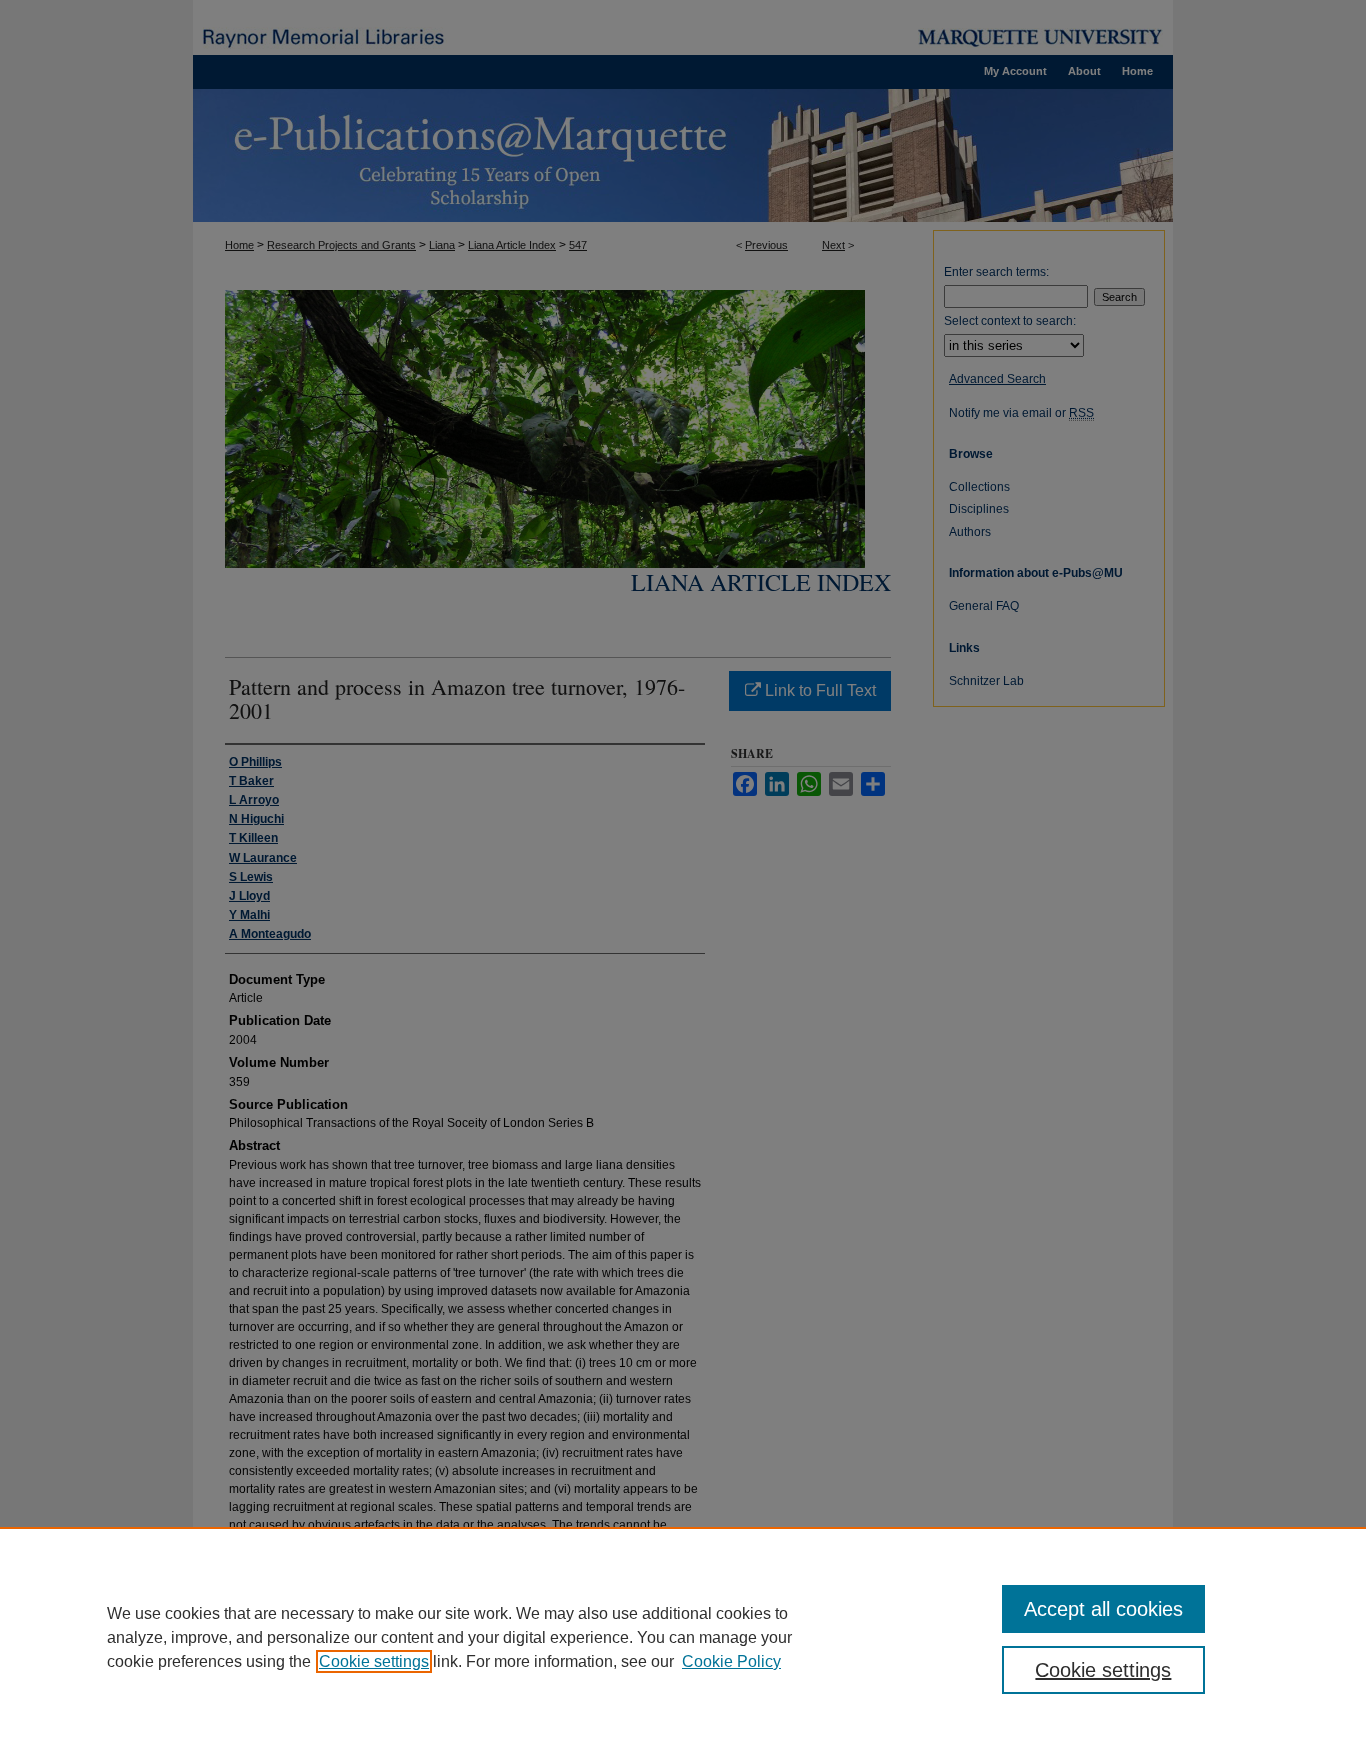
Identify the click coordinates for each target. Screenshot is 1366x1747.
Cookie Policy (731, 1661)
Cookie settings (374, 1661)
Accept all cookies (1103, 1609)
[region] (683, 1637)
